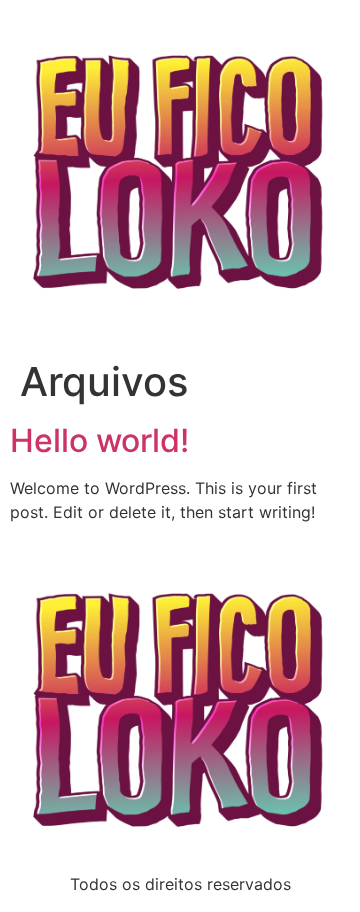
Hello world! (99, 440)
